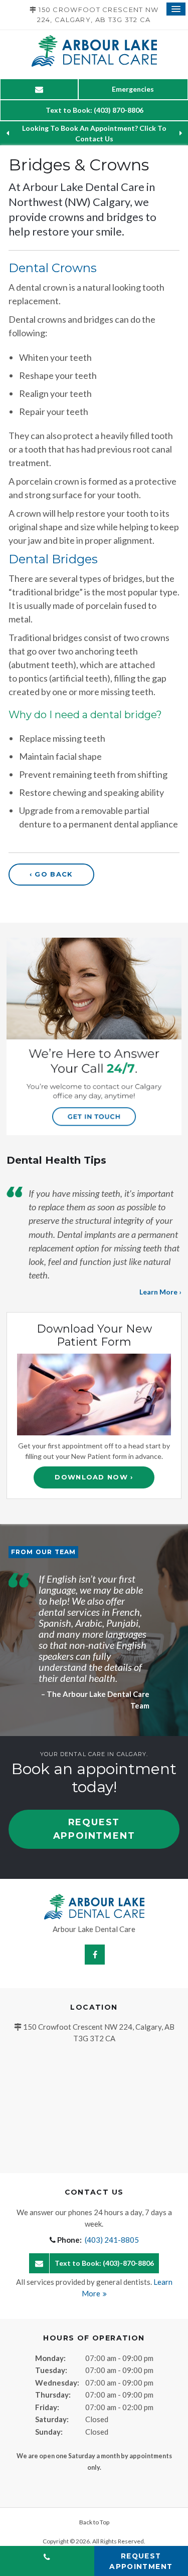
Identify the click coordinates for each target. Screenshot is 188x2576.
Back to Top (94, 2522)
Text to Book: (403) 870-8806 (95, 110)
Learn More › (160, 1292)
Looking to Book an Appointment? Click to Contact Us (94, 133)
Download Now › (94, 1477)
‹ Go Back (51, 874)
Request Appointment (94, 1829)
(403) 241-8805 (112, 2240)
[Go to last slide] (8, 133)
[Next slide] (180, 133)
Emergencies (133, 89)
